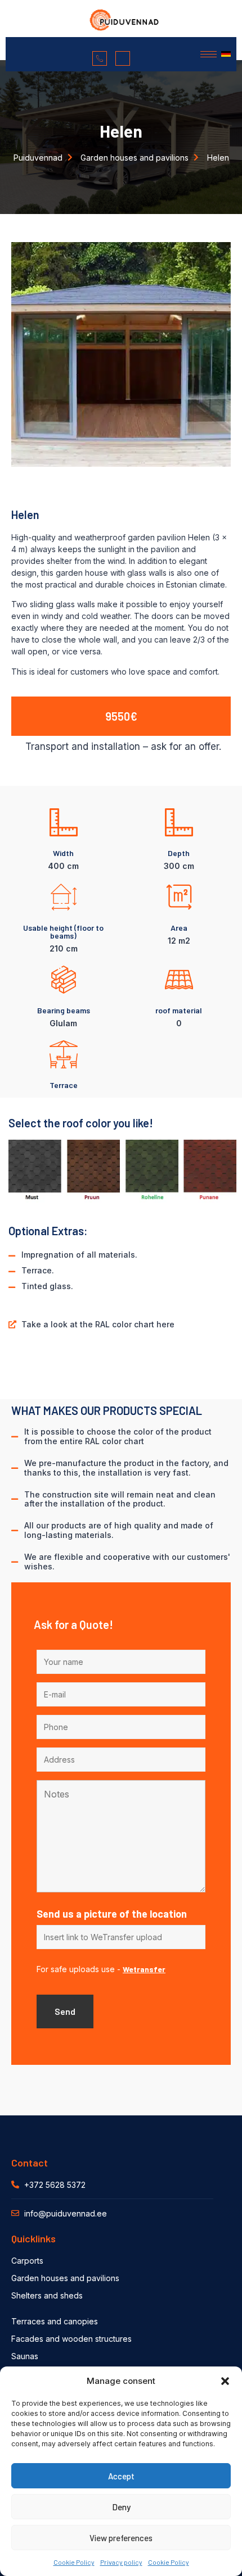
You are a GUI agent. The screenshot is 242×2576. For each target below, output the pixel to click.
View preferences (121, 2538)
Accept (121, 2476)
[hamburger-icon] (209, 54)
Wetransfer (144, 1969)
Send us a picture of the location (112, 1914)
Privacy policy (121, 2562)
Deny (121, 2507)
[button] (225, 2381)
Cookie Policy (74, 2562)
